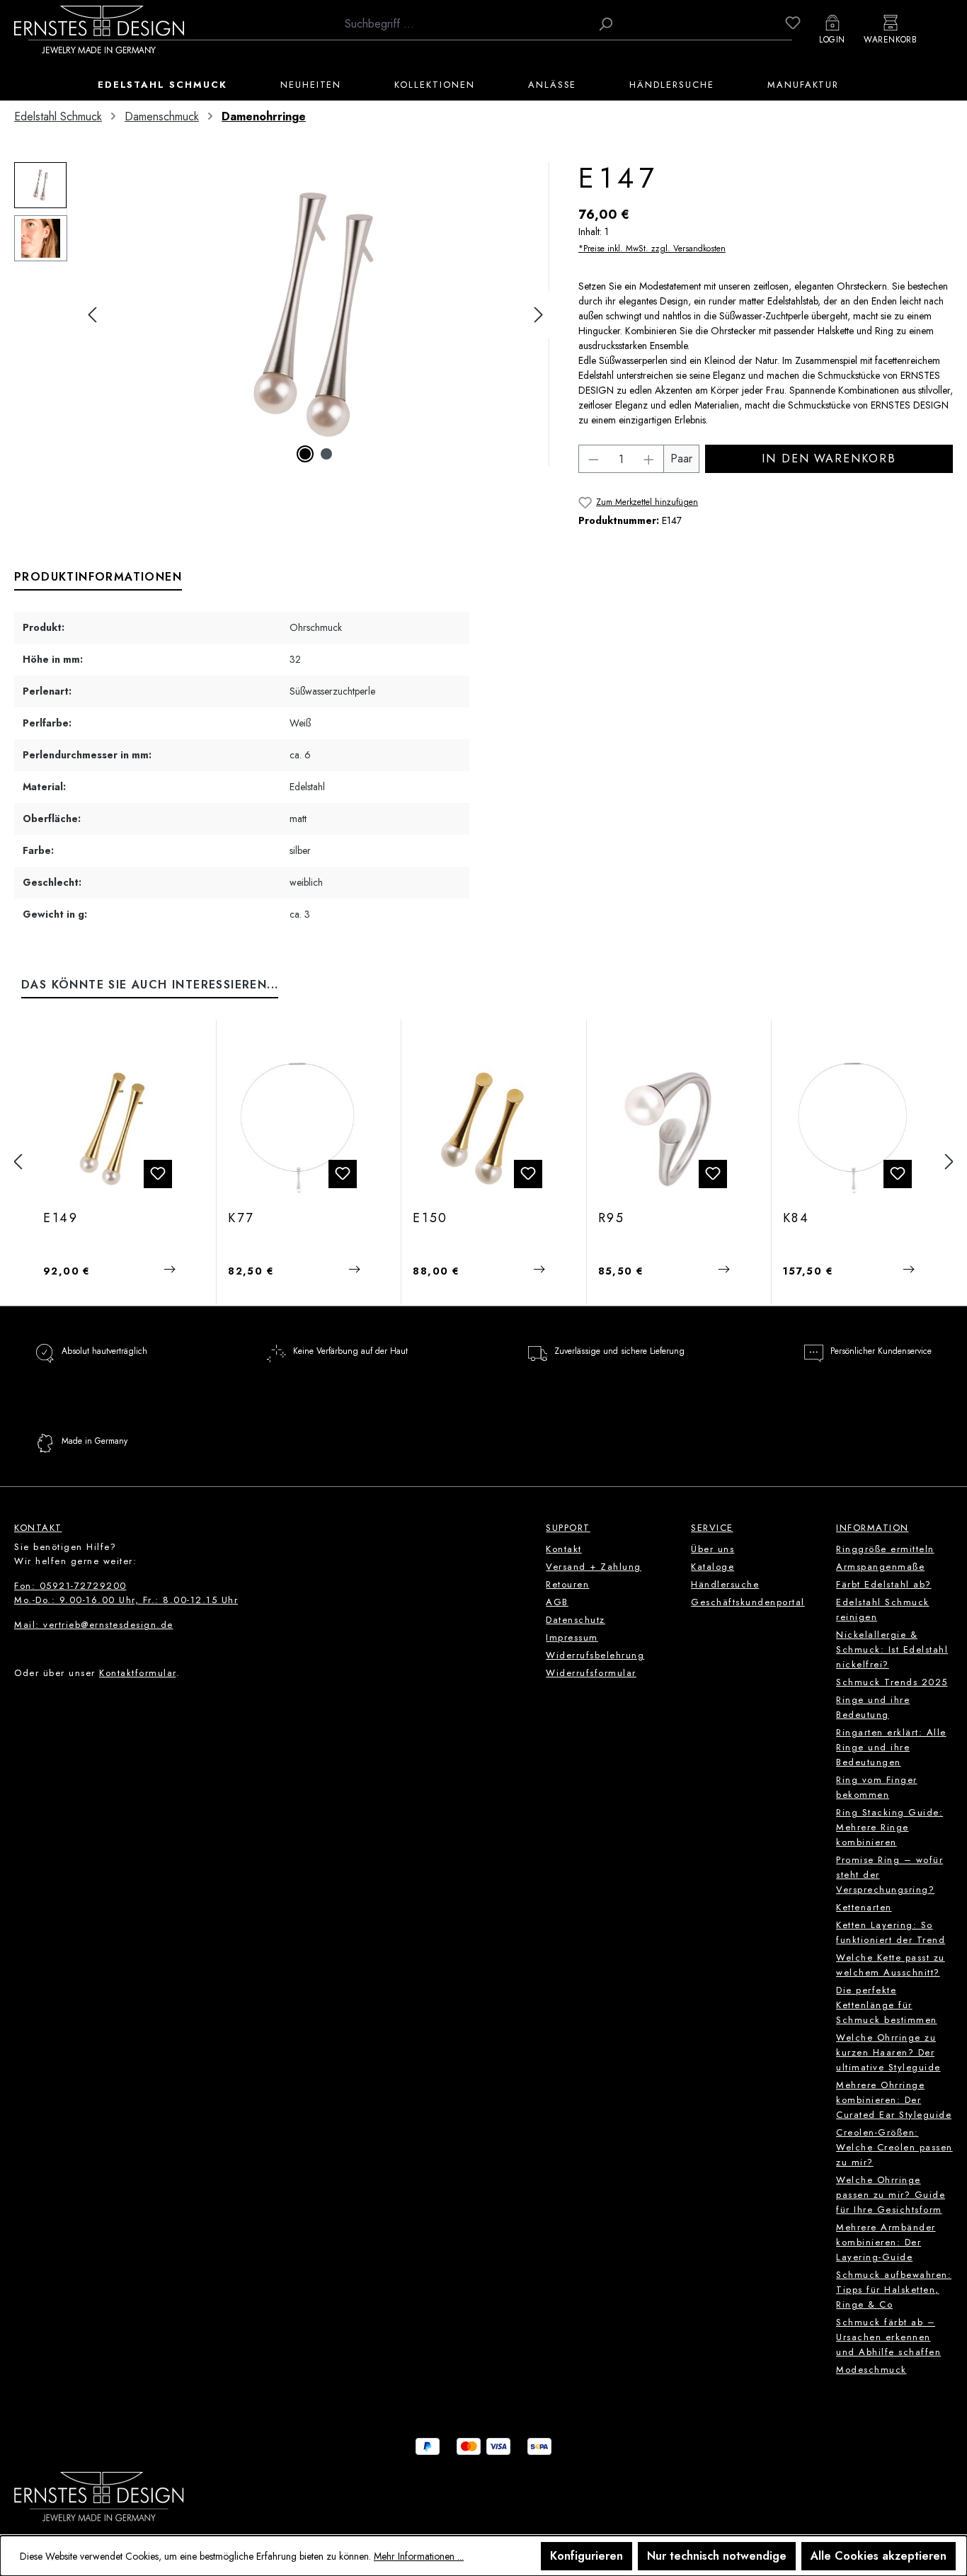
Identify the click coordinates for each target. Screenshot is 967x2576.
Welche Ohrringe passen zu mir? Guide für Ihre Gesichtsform (891, 2195)
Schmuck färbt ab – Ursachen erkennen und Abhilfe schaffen (888, 2337)
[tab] (98, 578)
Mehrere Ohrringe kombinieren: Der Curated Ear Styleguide (894, 2100)
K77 (241, 1219)
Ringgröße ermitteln (885, 1549)
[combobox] (464, 24)
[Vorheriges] (92, 315)
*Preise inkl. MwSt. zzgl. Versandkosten (652, 249)
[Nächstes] (539, 315)
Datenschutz (576, 1620)
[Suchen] (605, 24)
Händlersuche (725, 1584)
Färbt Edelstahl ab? (884, 1584)
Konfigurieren (587, 2556)
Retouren (567, 1584)
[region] (282, 314)
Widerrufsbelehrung (595, 1655)
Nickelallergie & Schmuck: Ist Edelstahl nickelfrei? (892, 1649)
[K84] (853, 1129)
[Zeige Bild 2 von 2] (326, 454)
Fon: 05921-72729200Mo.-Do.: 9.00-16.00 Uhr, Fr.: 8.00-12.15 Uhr (126, 1593)
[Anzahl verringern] (593, 459)
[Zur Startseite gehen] (99, 29)
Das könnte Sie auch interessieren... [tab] (150, 985)
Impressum (572, 1637)
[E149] (113, 1129)
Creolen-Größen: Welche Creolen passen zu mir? (894, 2147)
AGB (557, 1602)
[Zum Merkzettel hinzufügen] (158, 1174)
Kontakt (564, 1549)
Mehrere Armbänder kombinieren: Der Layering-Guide (886, 2242)
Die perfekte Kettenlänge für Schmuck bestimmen (887, 2005)
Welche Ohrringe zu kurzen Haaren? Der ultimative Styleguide (888, 2052)
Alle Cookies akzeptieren (879, 2556)
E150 (430, 1219)
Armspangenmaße (880, 1567)
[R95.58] (668, 1129)
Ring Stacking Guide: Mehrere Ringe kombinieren (889, 1827)
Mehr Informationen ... (419, 2556)
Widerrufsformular (591, 1673)
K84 (796, 1219)
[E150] (483, 1129)
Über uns (713, 1549)
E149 (61, 1219)
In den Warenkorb (829, 458)
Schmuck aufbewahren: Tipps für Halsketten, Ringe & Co (894, 2290)
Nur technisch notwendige (717, 2556)
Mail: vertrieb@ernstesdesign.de (94, 1625)
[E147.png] (315, 314)
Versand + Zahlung (594, 1567)
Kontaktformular (138, 1673)
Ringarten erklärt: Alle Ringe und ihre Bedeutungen (891, 1747)
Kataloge (713, 1567)
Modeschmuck (871, 2370)
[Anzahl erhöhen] (649, 459)
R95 (612, 1219)
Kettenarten (864, 1907)
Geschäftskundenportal (748, 1602)
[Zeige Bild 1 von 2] (305, 454)
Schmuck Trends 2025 (892, 1682)
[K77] (298, 1129)
